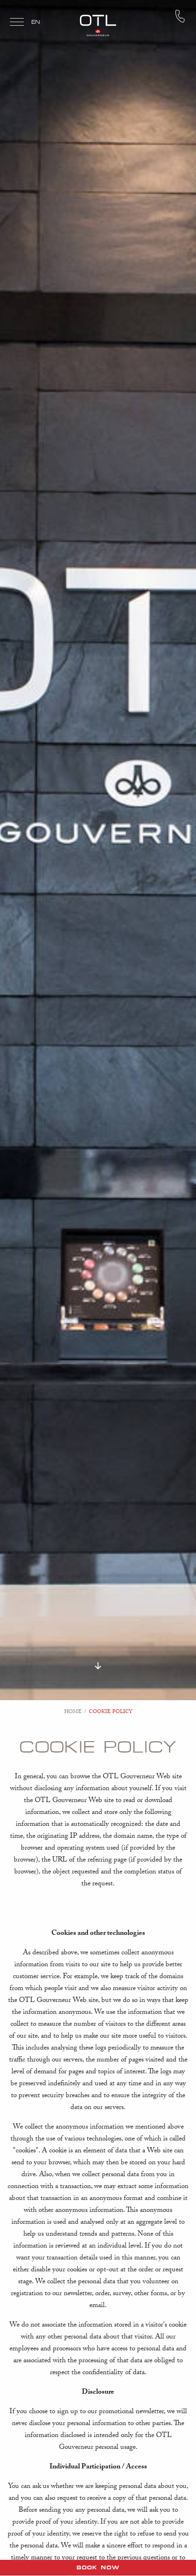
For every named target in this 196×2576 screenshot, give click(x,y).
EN (36, 22)
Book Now (98, 2567)
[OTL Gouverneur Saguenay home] (98, 25)
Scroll (98, 1666)
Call (180, 16)
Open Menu (17, 23)
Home (73, 1712)
